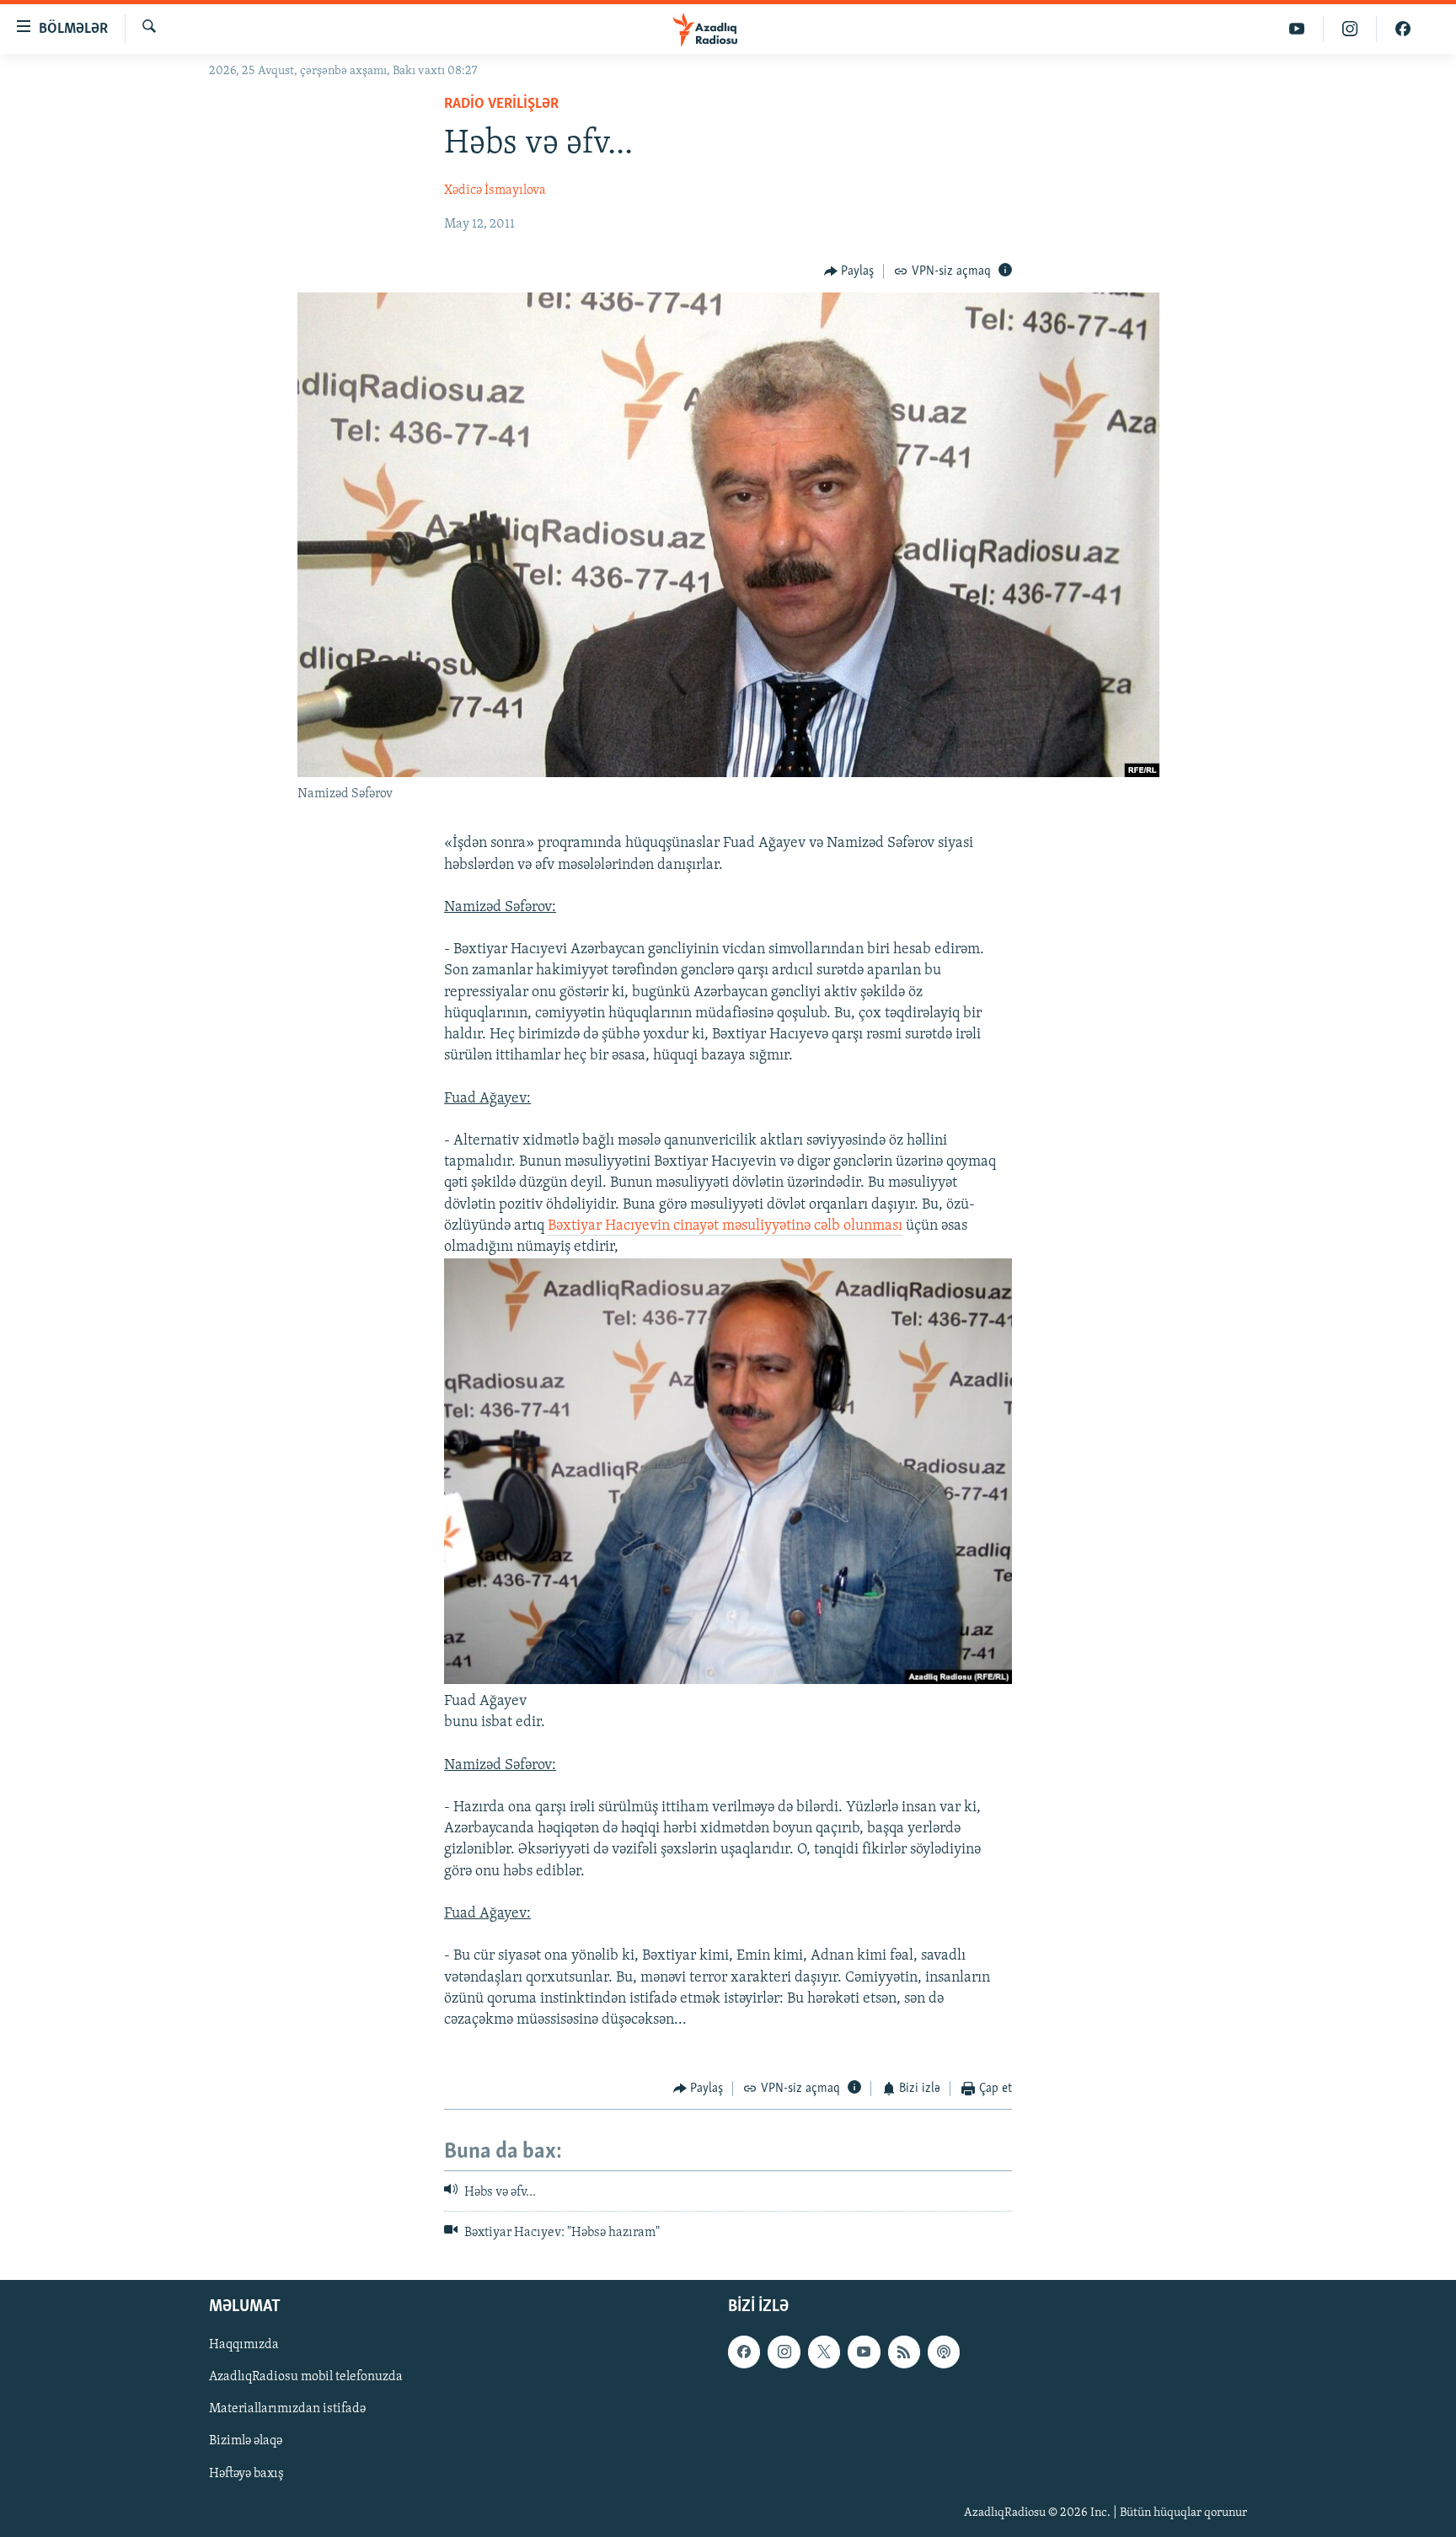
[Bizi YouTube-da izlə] (1297, 29)
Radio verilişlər (501, 105)
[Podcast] (944, 2352)
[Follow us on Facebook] (744, 2352)
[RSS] (904, 2352)
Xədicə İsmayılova (495, 190)
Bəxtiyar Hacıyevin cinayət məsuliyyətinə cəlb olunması (725, 1226)
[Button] (849, 271)
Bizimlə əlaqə (246, 2442)
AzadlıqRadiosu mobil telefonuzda (306, 2378)
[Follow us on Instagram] (784, 2352)
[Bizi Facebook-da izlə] (1403, 29)
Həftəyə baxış (246, 2474)
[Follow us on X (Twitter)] (824, 2352)
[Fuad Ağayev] (728, 1681)
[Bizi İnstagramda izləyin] (1350, 29)
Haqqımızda (244, 2346)
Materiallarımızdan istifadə (287, 2410)
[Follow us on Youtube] (864, 2352)
